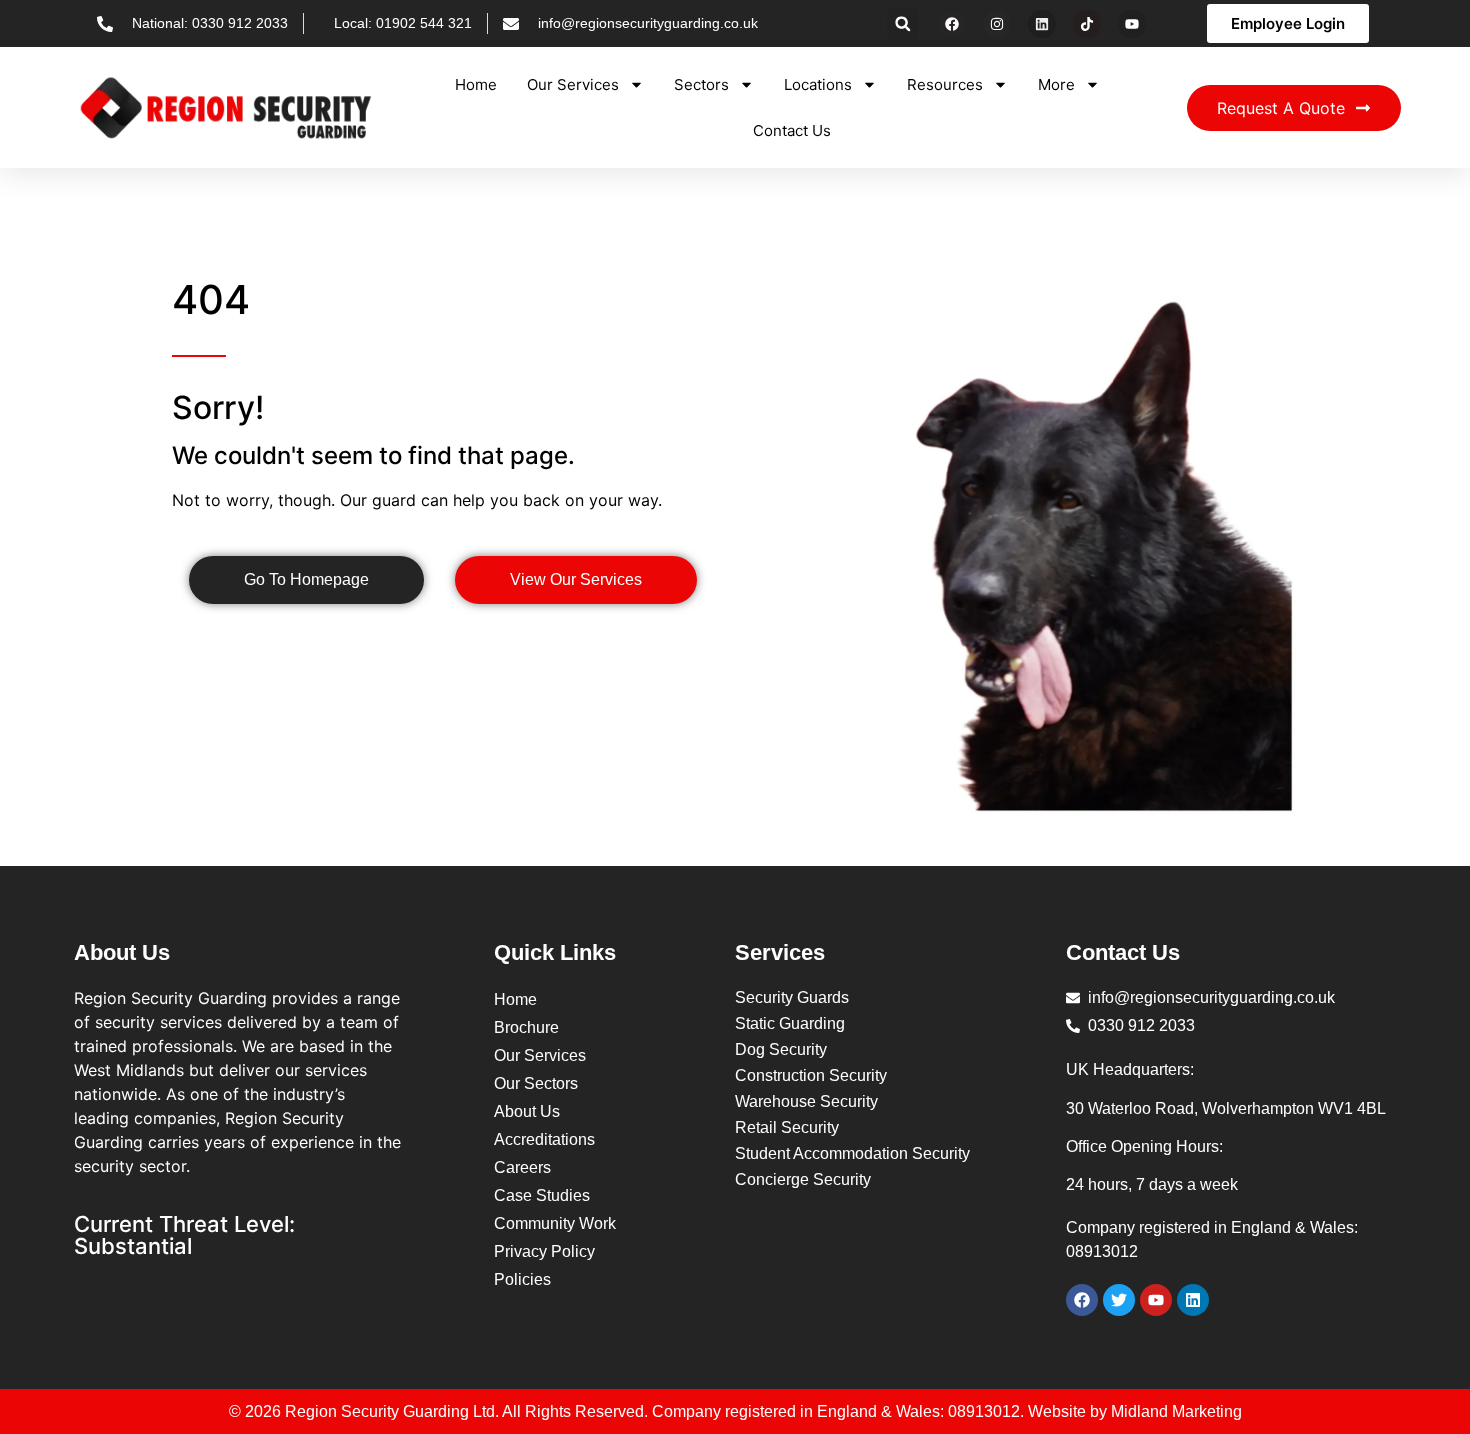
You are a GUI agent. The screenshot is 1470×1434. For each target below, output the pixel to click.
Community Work (555, 1223)
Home (476, 84)
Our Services (573, 84)
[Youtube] (1132, 24)
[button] (902, 23)
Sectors (701, 84)
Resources (945, 84)
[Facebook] (952, 24)
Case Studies (542, 1195)
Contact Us (792, 130)
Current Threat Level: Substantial (184, 1235)
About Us (527, 1111)
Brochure (526, 1027)
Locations (818, 84)
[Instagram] (997, 24)
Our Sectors (536, 1083)
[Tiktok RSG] (1087, 24)
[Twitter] (1119, 1300)
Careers (522, 1167)
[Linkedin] (1042, 24)
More (1056, 84)
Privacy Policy (544, 1251)
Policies (522, 1279)
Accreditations (544, 1139)
